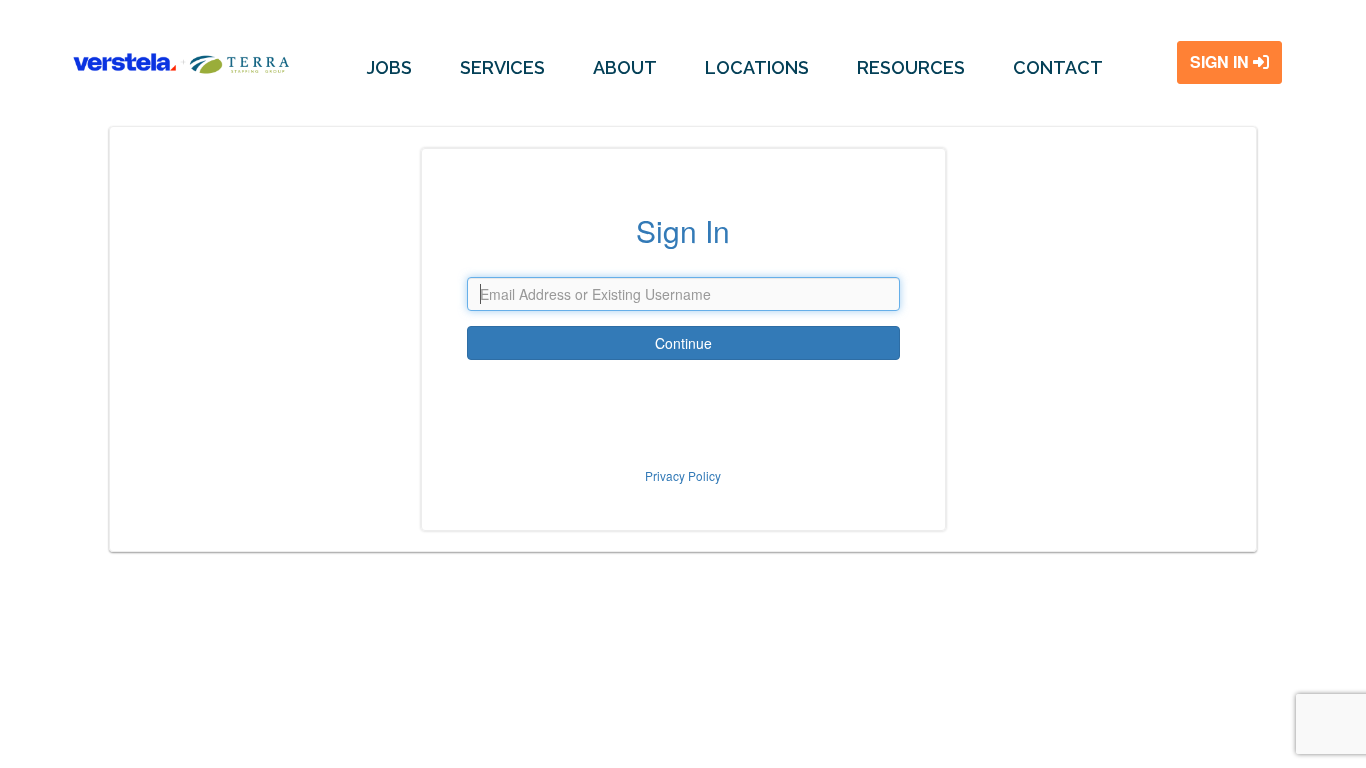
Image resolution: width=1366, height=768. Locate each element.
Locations (757, 67)
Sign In (1221, 61)
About (625, 67)
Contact (1058, 67)
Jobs (389, 67)
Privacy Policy (683, 475)
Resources (911, 67)
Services (502, 67)
